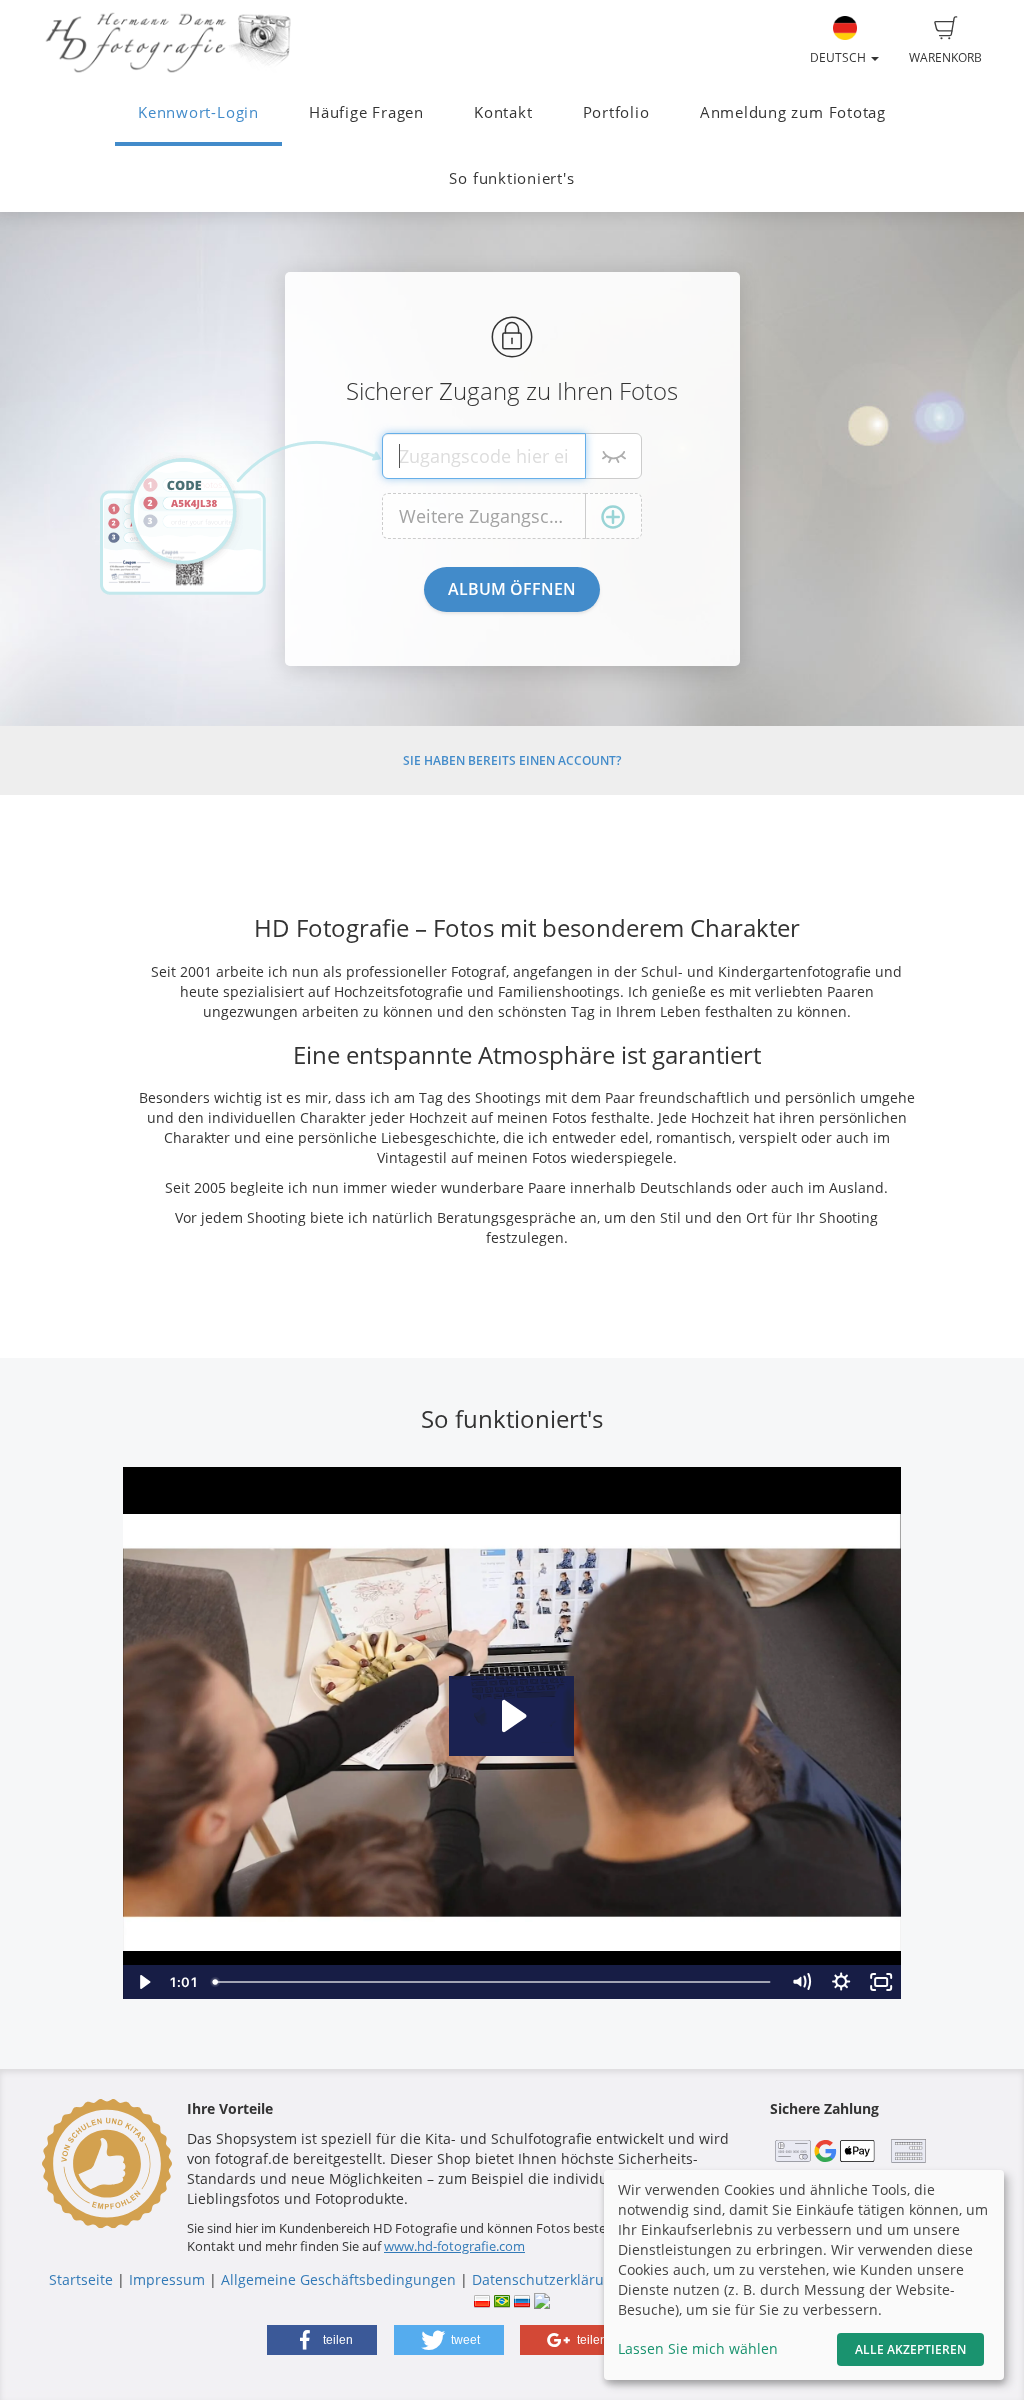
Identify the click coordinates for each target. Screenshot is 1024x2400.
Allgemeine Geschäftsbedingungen (338, 2279)
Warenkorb (945, 57)
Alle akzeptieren (910, 2349)
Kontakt (503, 112)
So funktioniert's (511, 178)
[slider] (493, 1982)
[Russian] (522, 2299)
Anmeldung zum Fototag (793, 112)
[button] (322, 2340)
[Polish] (482, 2299)
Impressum (167, 2279)
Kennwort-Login (198, 112)
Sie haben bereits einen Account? (512, 760)
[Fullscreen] (881, 1982)
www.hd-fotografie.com (454, 2246)
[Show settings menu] (841, 1982)
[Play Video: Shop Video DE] (511, 1716)
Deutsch (839, 57)
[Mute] (801, 1982)
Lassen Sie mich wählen (698, 2348)
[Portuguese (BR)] (502, 2299)
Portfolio (616, 112)
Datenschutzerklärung (546, 2279)
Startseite (81, 2279)
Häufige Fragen (366, 112)
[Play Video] (143, 1982)
